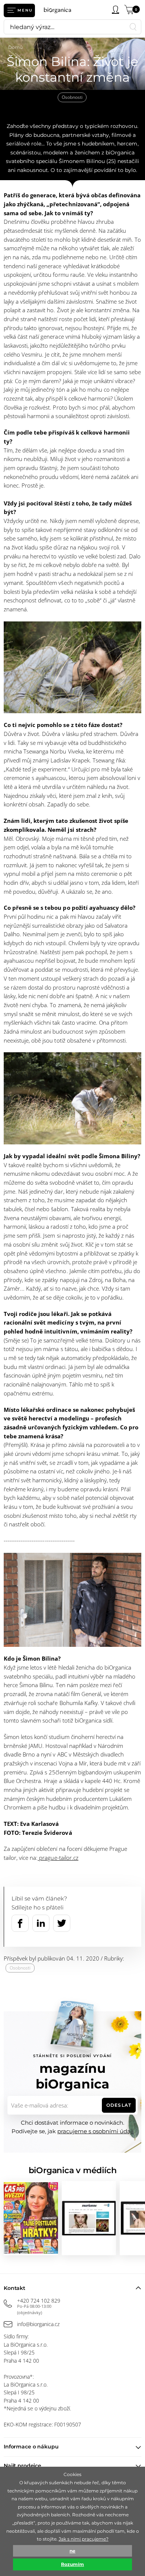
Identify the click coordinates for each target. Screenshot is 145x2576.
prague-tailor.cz (58, 1858)
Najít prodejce (22, 2466)
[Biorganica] (60, 10)
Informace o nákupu (31, 2447)
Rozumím (72, 2564)
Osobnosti (72, 97)
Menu (25, 10)
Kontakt (14, 2288)
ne (72, 2551)
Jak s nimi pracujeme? (84, 2539)
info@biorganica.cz (38, 2324)
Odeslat (119, 2105)
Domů (16, 47)
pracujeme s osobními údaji (95, 2131)
